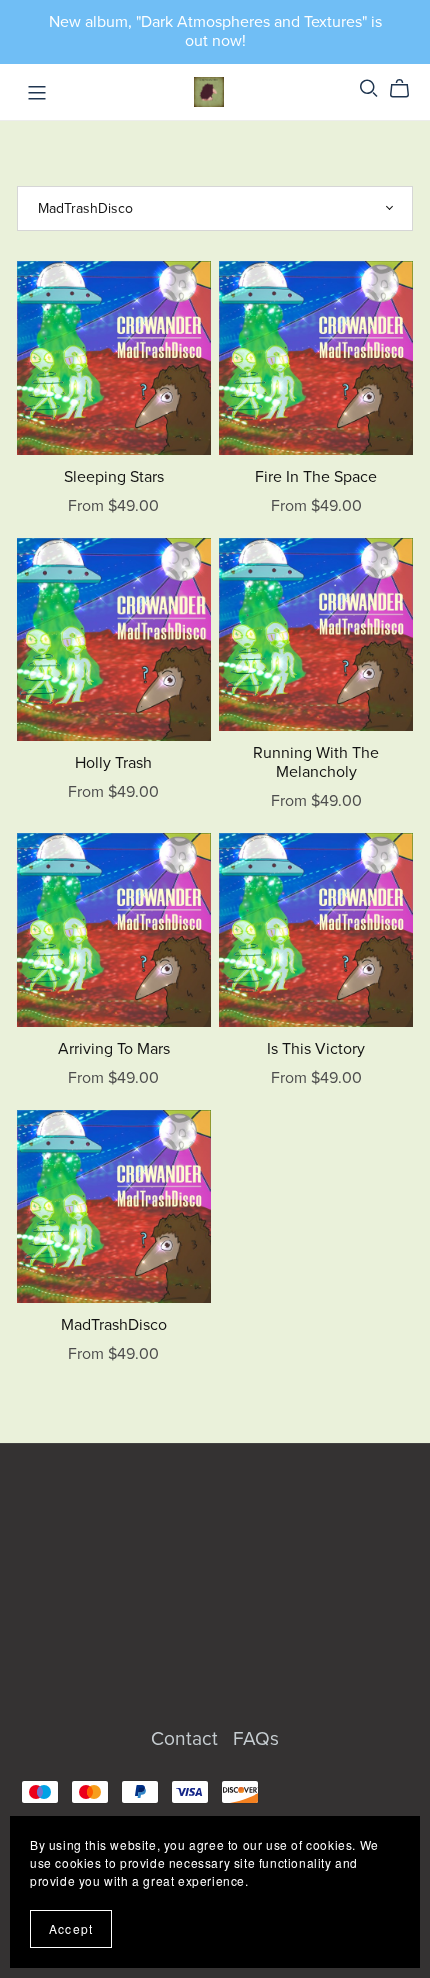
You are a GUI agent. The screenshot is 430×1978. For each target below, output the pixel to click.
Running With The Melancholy (316, 762)
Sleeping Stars (114, 477)
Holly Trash (113, 763)
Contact (187, 1738)
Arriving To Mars (114, 1049)
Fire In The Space (316, 477)
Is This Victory (316, 1049)
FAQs (256, 1738)
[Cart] (407, 89)
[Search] (369, 88)
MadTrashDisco (114, 1325)
